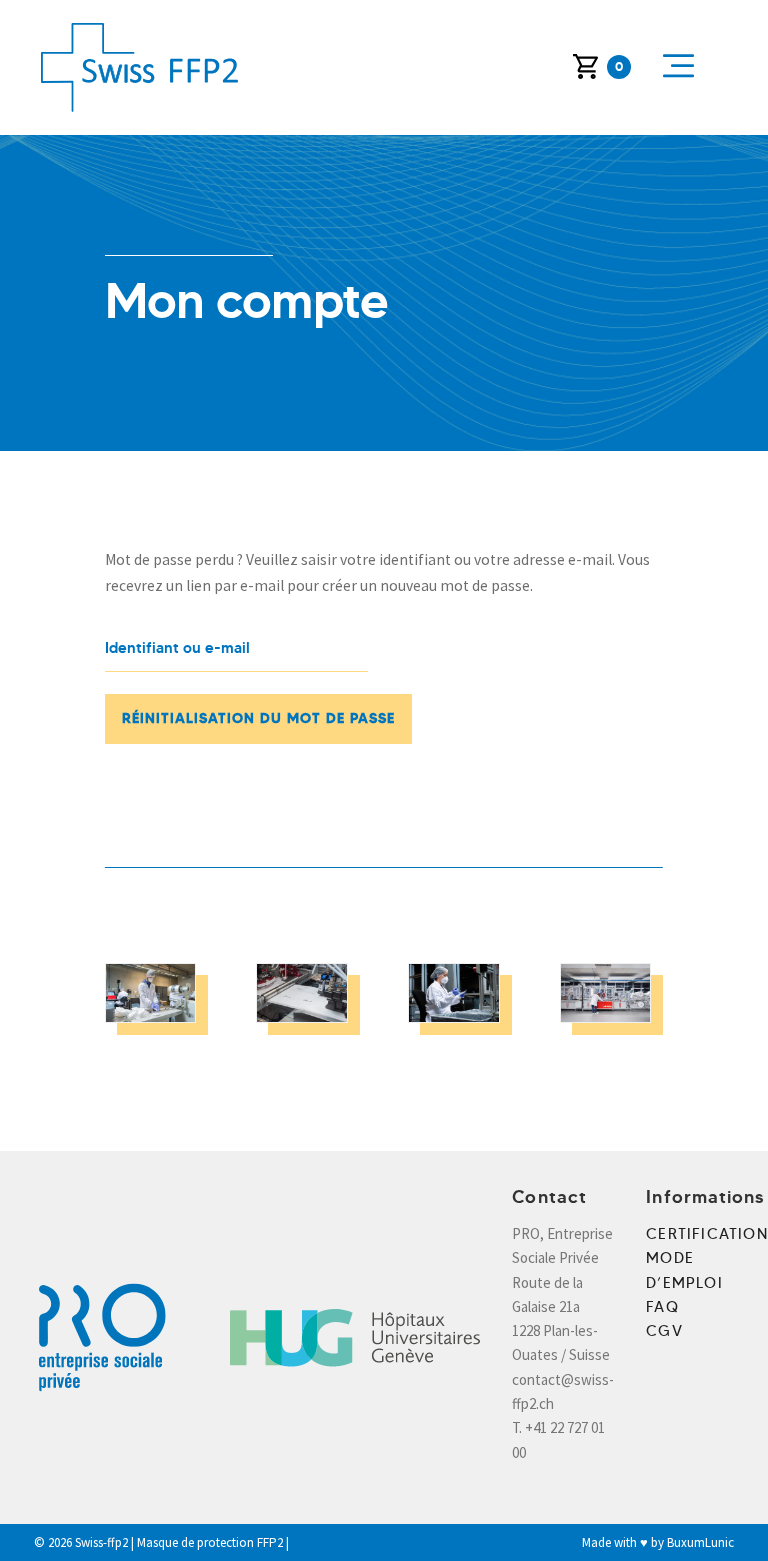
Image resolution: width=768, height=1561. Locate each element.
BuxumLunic (700, 1542)
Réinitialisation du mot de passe (258, 718)
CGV (664, 1331)
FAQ (662, 1307)
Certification (707, 1234)
